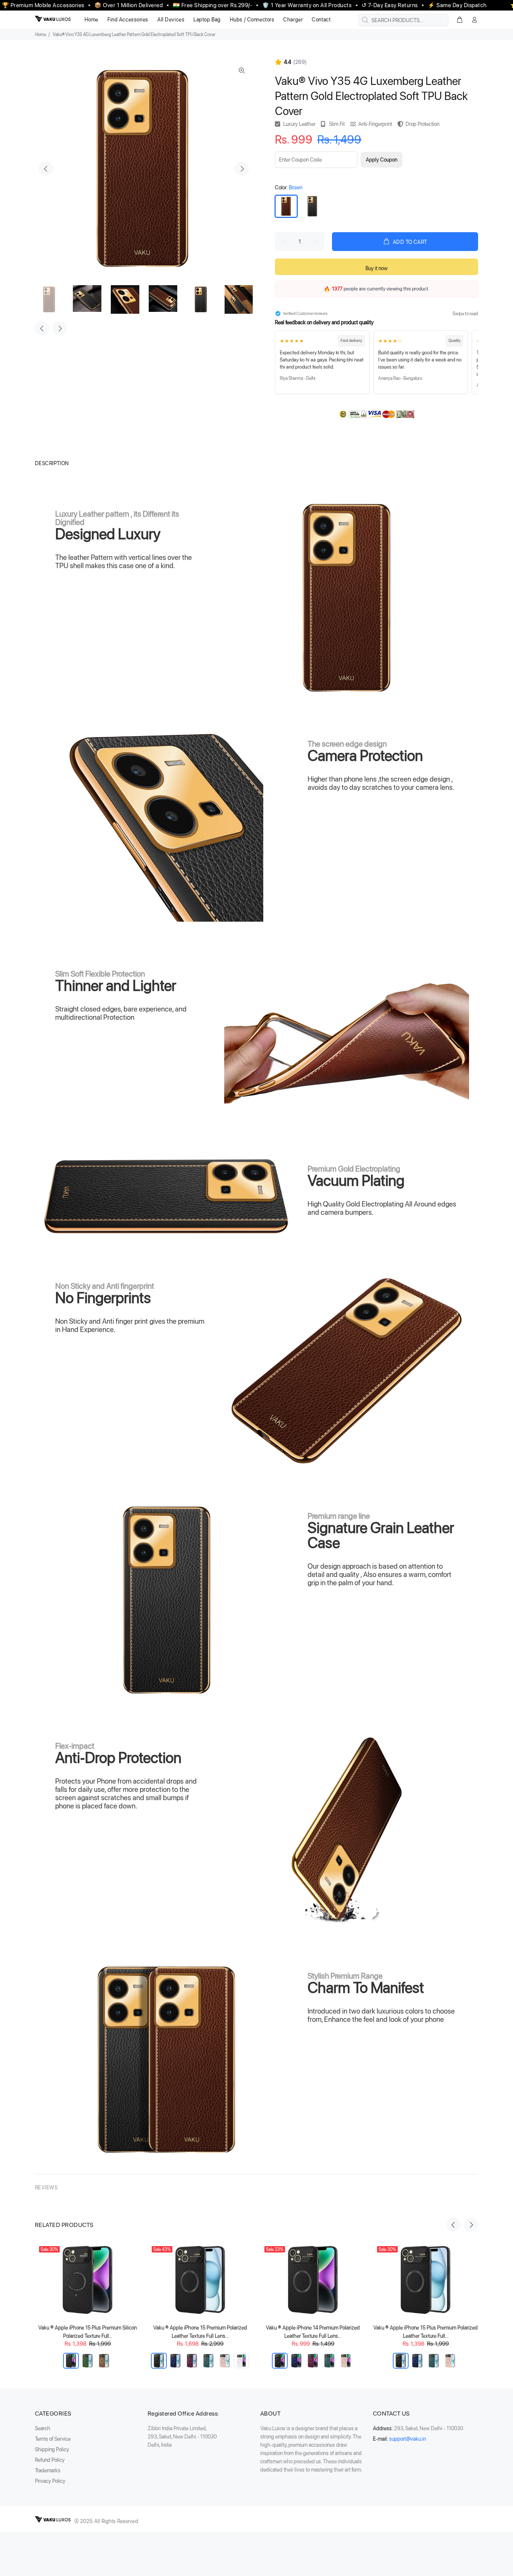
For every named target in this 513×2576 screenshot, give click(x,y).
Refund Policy (50, 2460)
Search (43, 2428)
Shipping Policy (52, 2449)
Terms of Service (53, 2439)
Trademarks (48, 2470)
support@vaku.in (407, 2439)
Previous (46, 169)
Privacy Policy (50, 2481)
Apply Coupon (382, 160)
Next (242, 169)
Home (41, 35)
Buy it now (376, 268)
